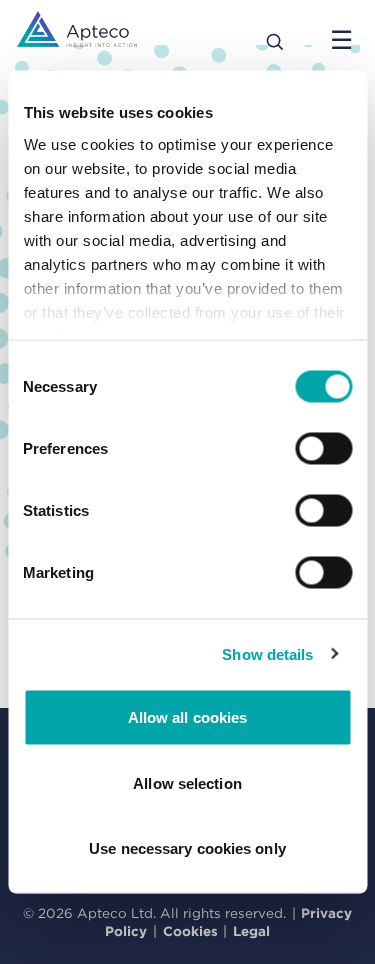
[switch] (323, 449)
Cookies (190, 931)
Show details (267, 653)
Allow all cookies (188, 717)
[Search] (275, 40)
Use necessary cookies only (187, 848)
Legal (251, 931)
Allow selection (187, 782)
